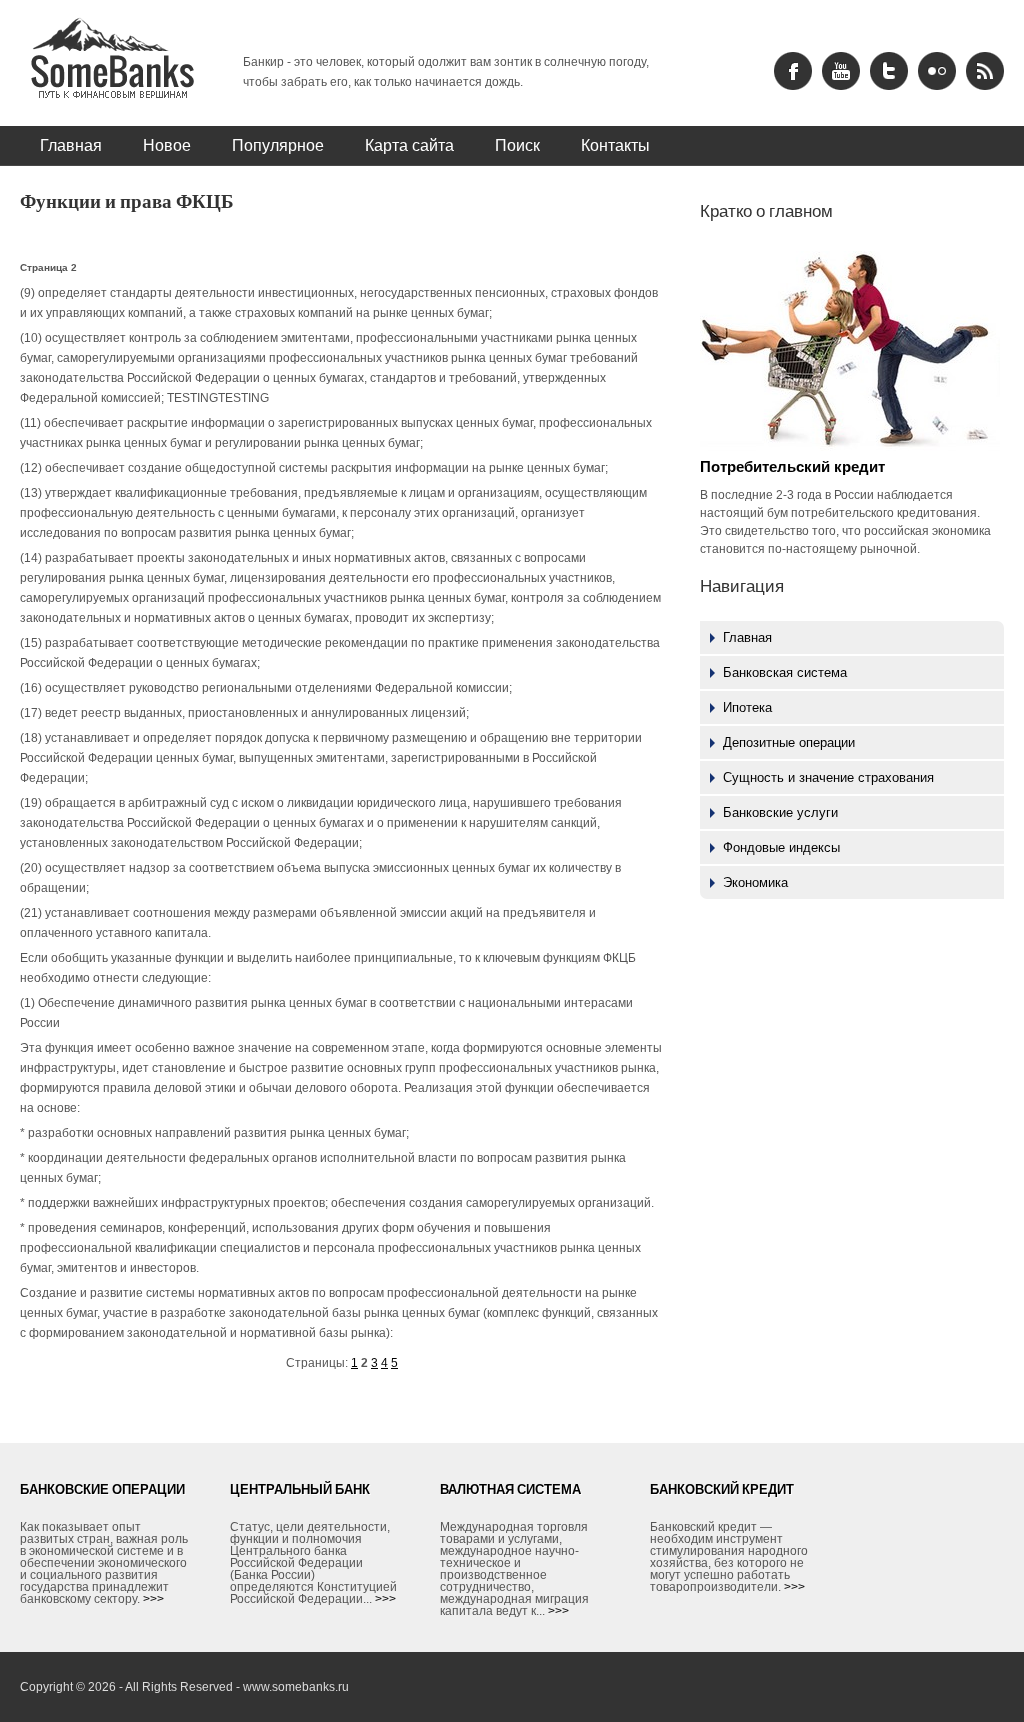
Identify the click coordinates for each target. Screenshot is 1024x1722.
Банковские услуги (780, 812)
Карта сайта (409, 145)
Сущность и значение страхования (828, 777)
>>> (153, 1599)
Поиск (517, 145)
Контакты (615, 145)
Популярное (278, 145)
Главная (71, 145)
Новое (167, 145)
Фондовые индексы (781, 847)
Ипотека (747, 707)
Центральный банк (300, 1489)
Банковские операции (102, 1489)
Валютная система (510, 1489)
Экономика (755, 882)
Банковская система (785, 672)
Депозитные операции (789, 742)
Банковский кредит (722, 1489)
